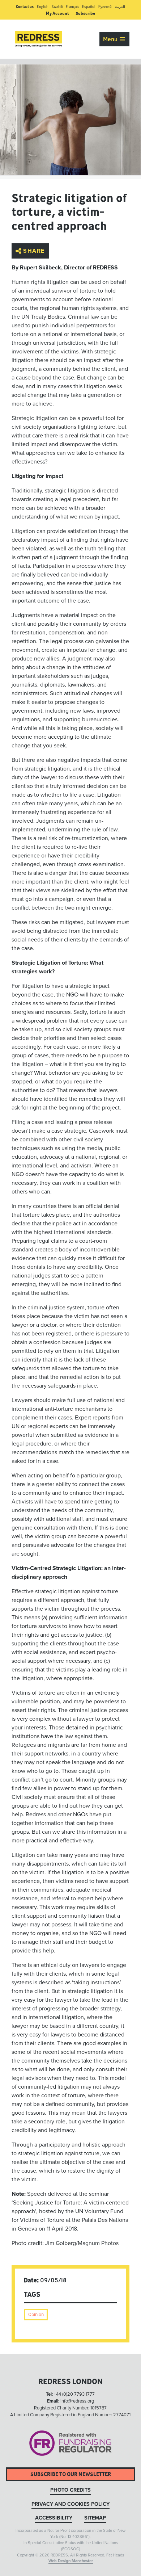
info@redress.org (77, 2401)
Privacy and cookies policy (70, 2504)
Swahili (57, 7)
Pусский (105, 7)
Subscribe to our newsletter (71, 2474)
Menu (111, 39)
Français (72, 7)
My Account (57, 13)
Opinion (36, 2314)
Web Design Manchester (71, 2561)
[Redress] (38, 39)
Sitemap (95, 2518)
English (43, 7)
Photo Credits (70, 2490)
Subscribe (85, 13)
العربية (120, 7)
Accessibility (54, 2518)
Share (34, 251)
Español (89, 7)
